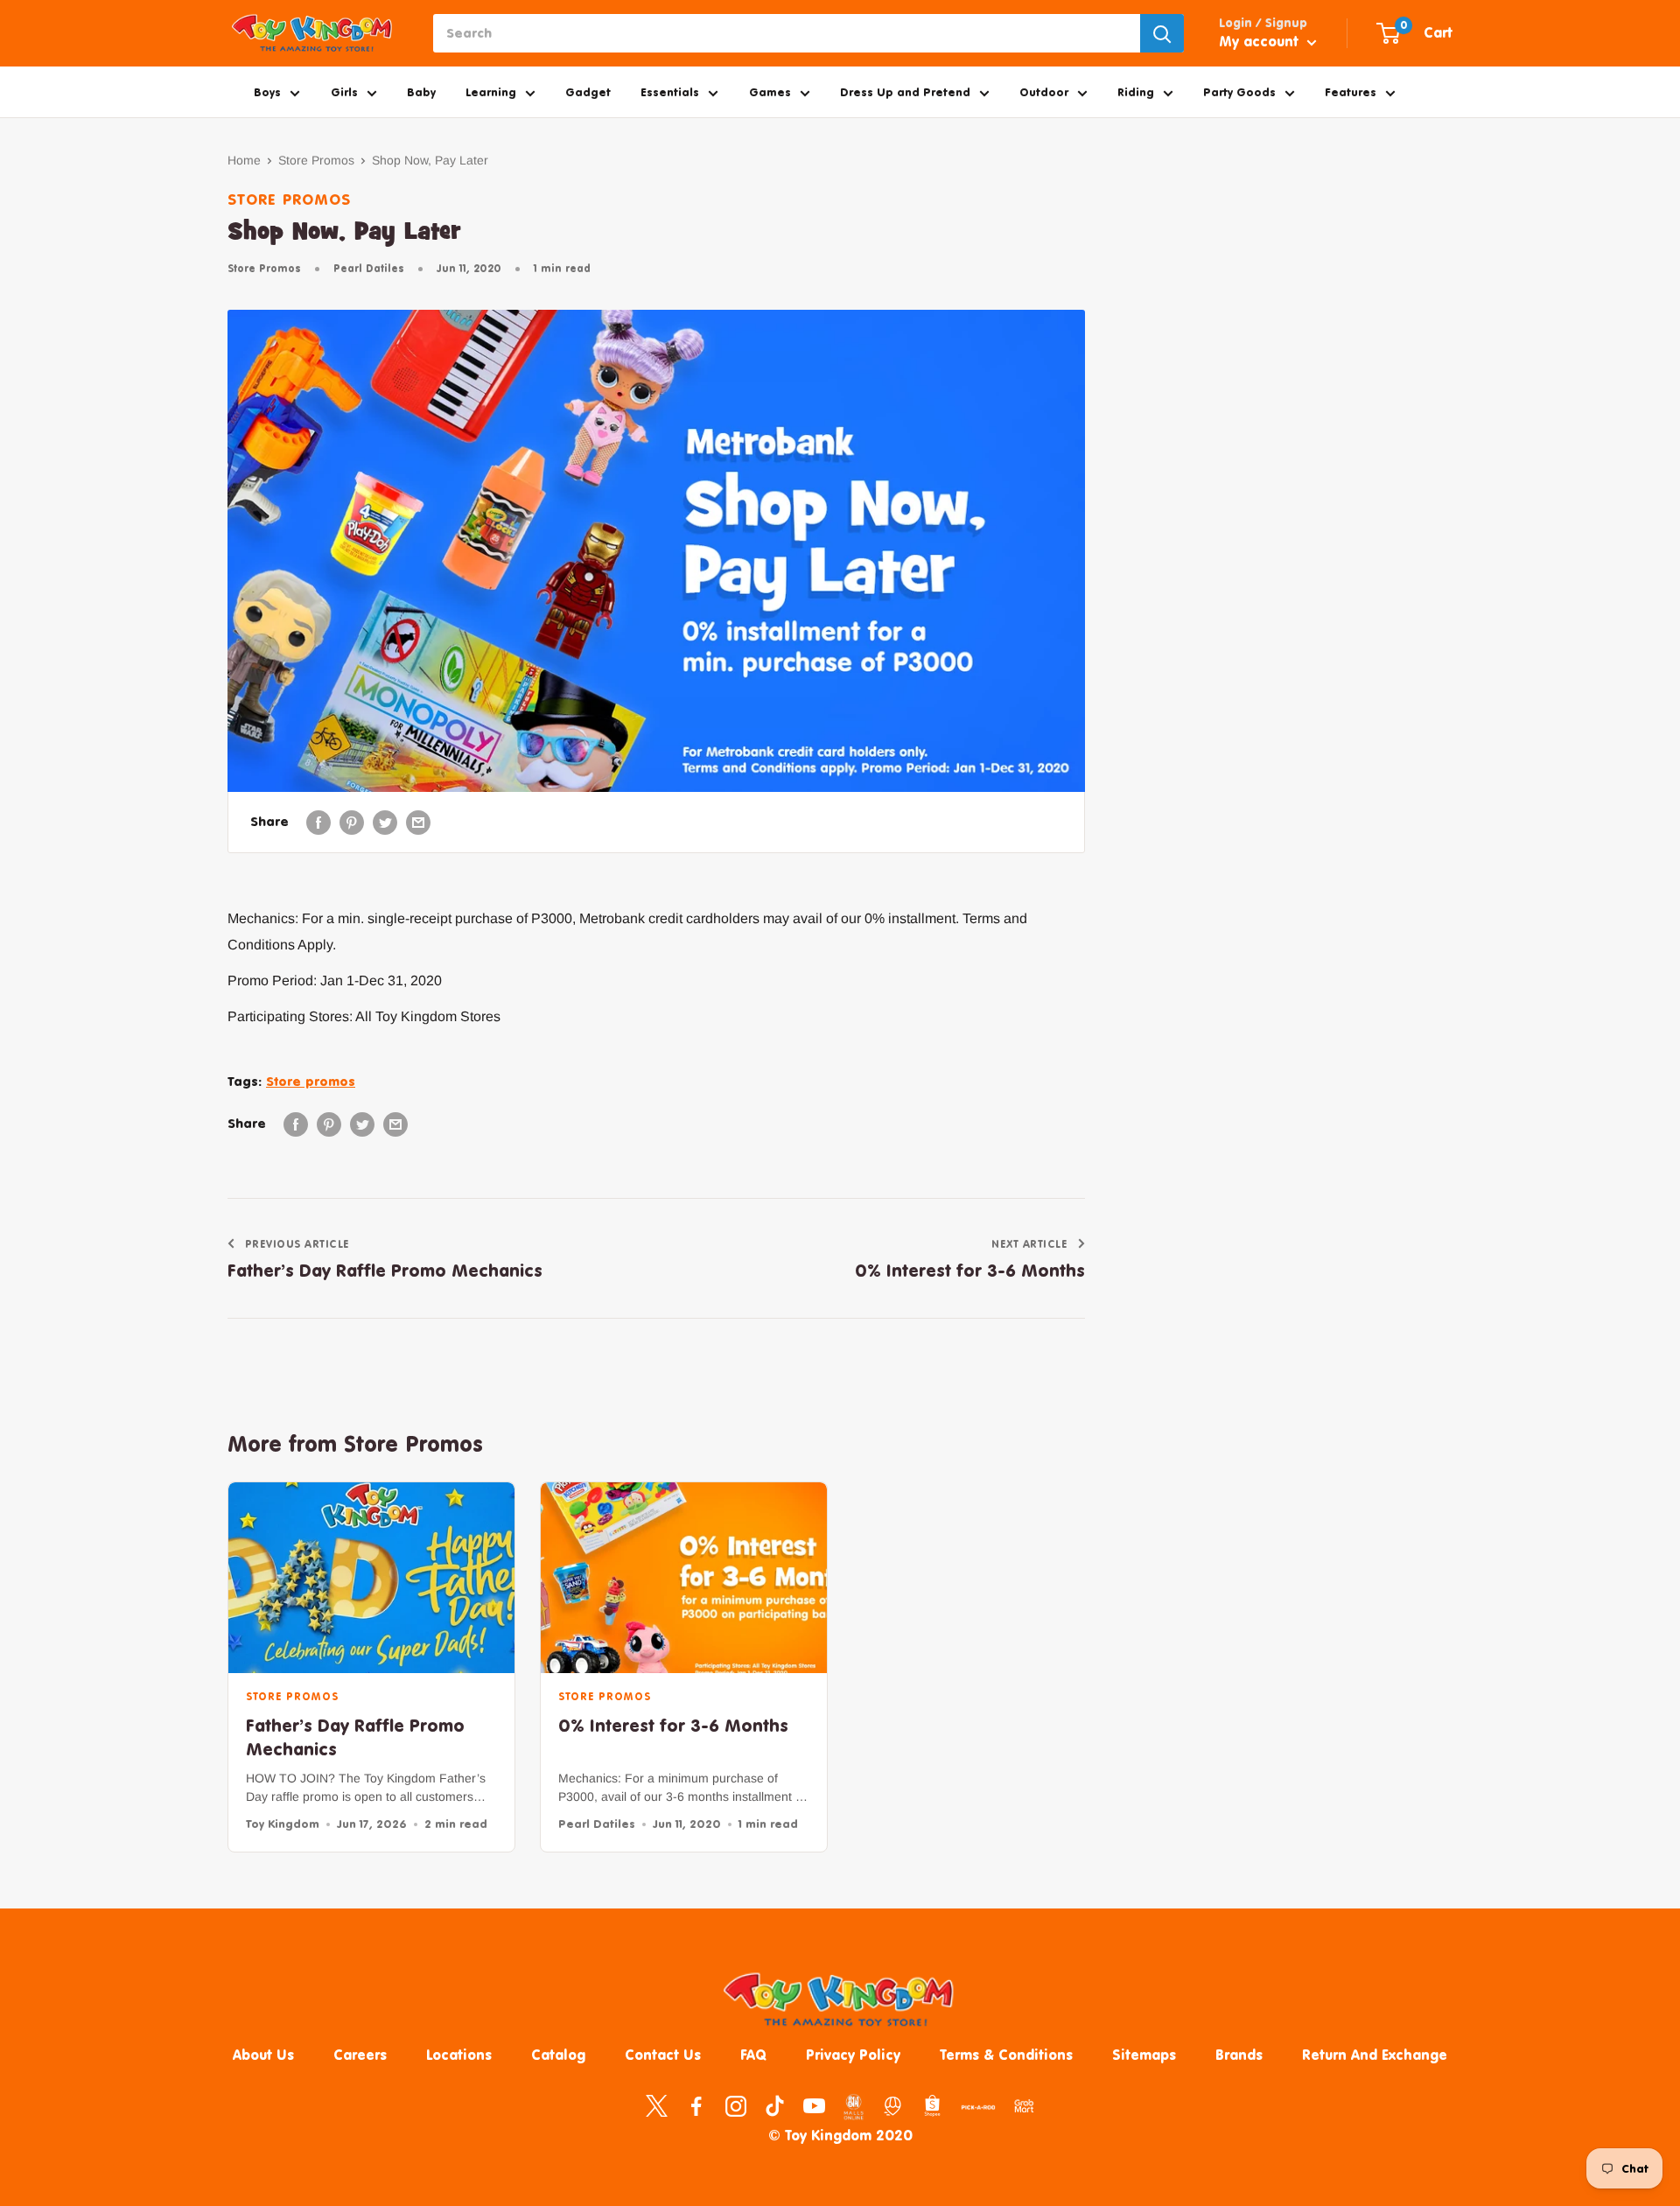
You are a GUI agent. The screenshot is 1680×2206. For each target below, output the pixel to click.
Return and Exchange (1375, 2055)
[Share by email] (418, 822)
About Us (263, 2055)
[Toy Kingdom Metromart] (893, 2105)
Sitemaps (1144, 2055)
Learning (491, 92)
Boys (267, 92)
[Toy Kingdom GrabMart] (1024, 2105)
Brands (1239, 2055)
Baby (421, 92)
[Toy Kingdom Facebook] (696, 2105)
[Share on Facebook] (318, 822)
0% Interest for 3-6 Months (673, 1725)
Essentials (670, 92)
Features (1351, 92)
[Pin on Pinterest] (352, 822)
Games (770, 92)
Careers (360, 2055)
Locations (459, 2055)
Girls (344, 92)
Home (244, 160)
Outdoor (1044, 92)
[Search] (1162, 33)
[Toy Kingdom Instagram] (735, 2105)
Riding (1136, 92)
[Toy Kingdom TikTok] (775, 2105)
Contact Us (663, 2055)
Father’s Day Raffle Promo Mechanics (355, 1737)
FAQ (753, 2055)
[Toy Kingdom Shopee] (932, 2105)
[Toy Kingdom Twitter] (657, 2105)
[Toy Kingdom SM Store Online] (854, 2107)
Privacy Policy (853, 2055)
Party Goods (1239, 92)
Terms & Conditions (1006, 2055)
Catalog (558, 2055)
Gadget (588, 92)
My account (1261, 41)
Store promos (311, 1081)
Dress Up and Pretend (905, 92)
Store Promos (316, 160)
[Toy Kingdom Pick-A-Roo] (978, 2111)
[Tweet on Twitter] (385, 822)
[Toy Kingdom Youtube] (814, 2105)
